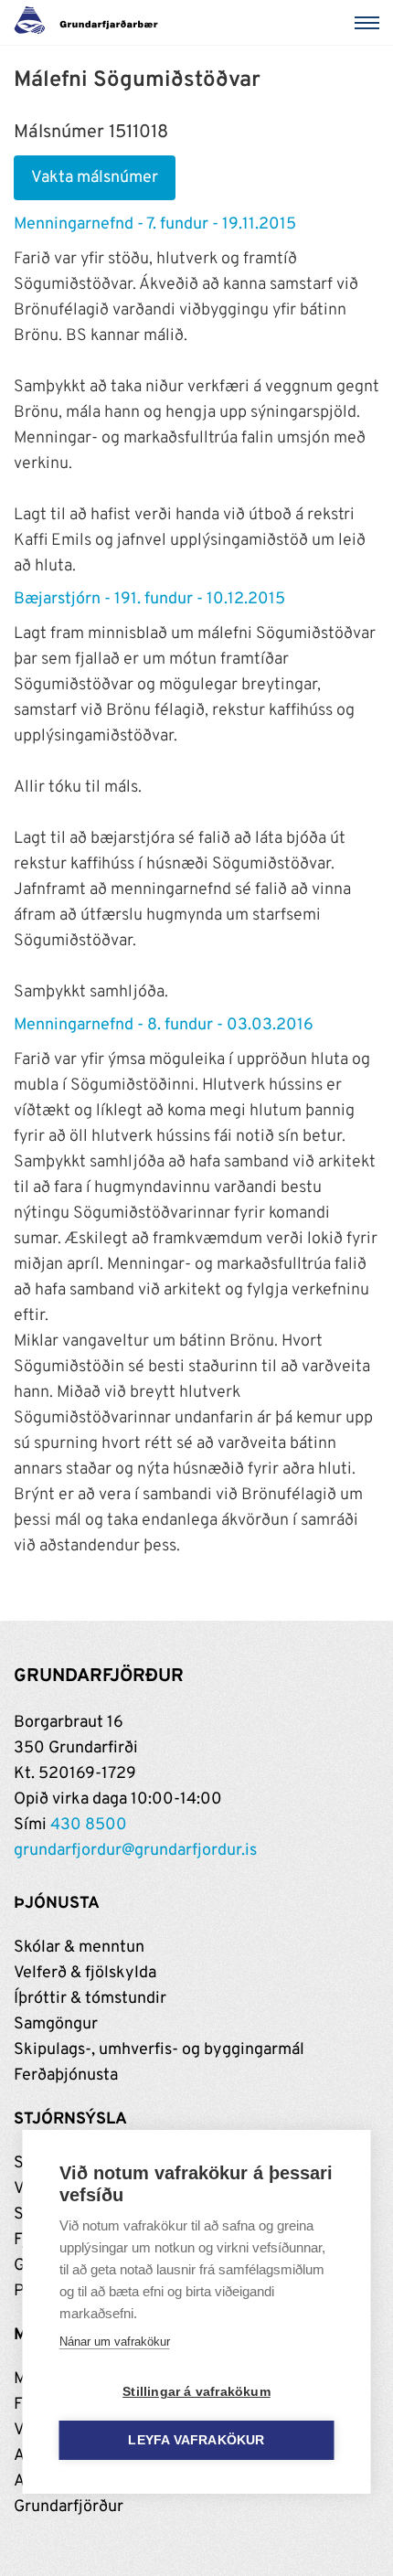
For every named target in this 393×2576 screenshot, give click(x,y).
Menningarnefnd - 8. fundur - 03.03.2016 (164, 1025)
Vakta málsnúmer (95, 178)
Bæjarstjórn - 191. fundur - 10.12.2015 (149, 599)
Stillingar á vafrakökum (196, 2392)
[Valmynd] (370, 23)
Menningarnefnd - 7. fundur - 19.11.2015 (155, 224)
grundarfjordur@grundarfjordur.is (135, 1851)
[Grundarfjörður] (91, 23)
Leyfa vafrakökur (196, 2440)
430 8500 (89, 1825)
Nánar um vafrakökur (115, 2342)
